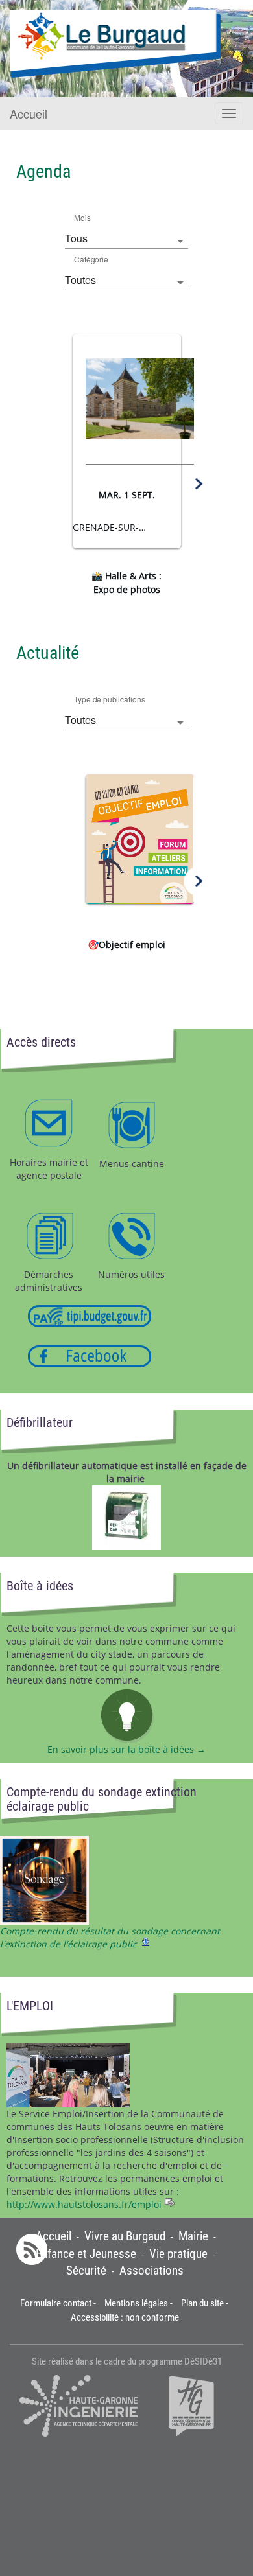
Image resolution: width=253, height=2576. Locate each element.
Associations (151, 2271)
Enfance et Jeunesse (86, 2254)
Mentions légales (136, 2303)
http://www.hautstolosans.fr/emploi (84, 2204)
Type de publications (110, 699)
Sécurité (86, 2271)
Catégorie (91, 259)
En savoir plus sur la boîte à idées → (126, 1749)
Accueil (29, 113)
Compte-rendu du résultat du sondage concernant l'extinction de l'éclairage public (110, 1937)
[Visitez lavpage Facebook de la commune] (90, 1355)
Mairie (193, 2236)
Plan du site (202, 2303)
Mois (82, 217)
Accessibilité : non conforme (125, 2317)
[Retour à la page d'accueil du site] (115, 44)
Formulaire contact (56, 2303)
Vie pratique (178, 2254)
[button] (55, 484)
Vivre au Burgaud (125, 2236)
